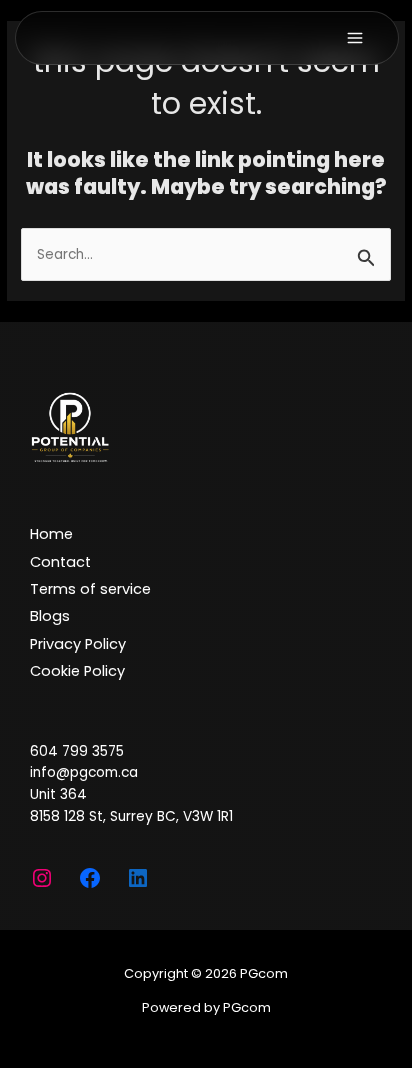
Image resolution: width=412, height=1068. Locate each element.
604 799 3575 (77, 751)
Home (51, 534)
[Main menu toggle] (365, 38)
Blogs (50, 616)
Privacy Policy (78, 644)
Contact (60, 562)
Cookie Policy (77, 671)
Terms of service (90, 589)
